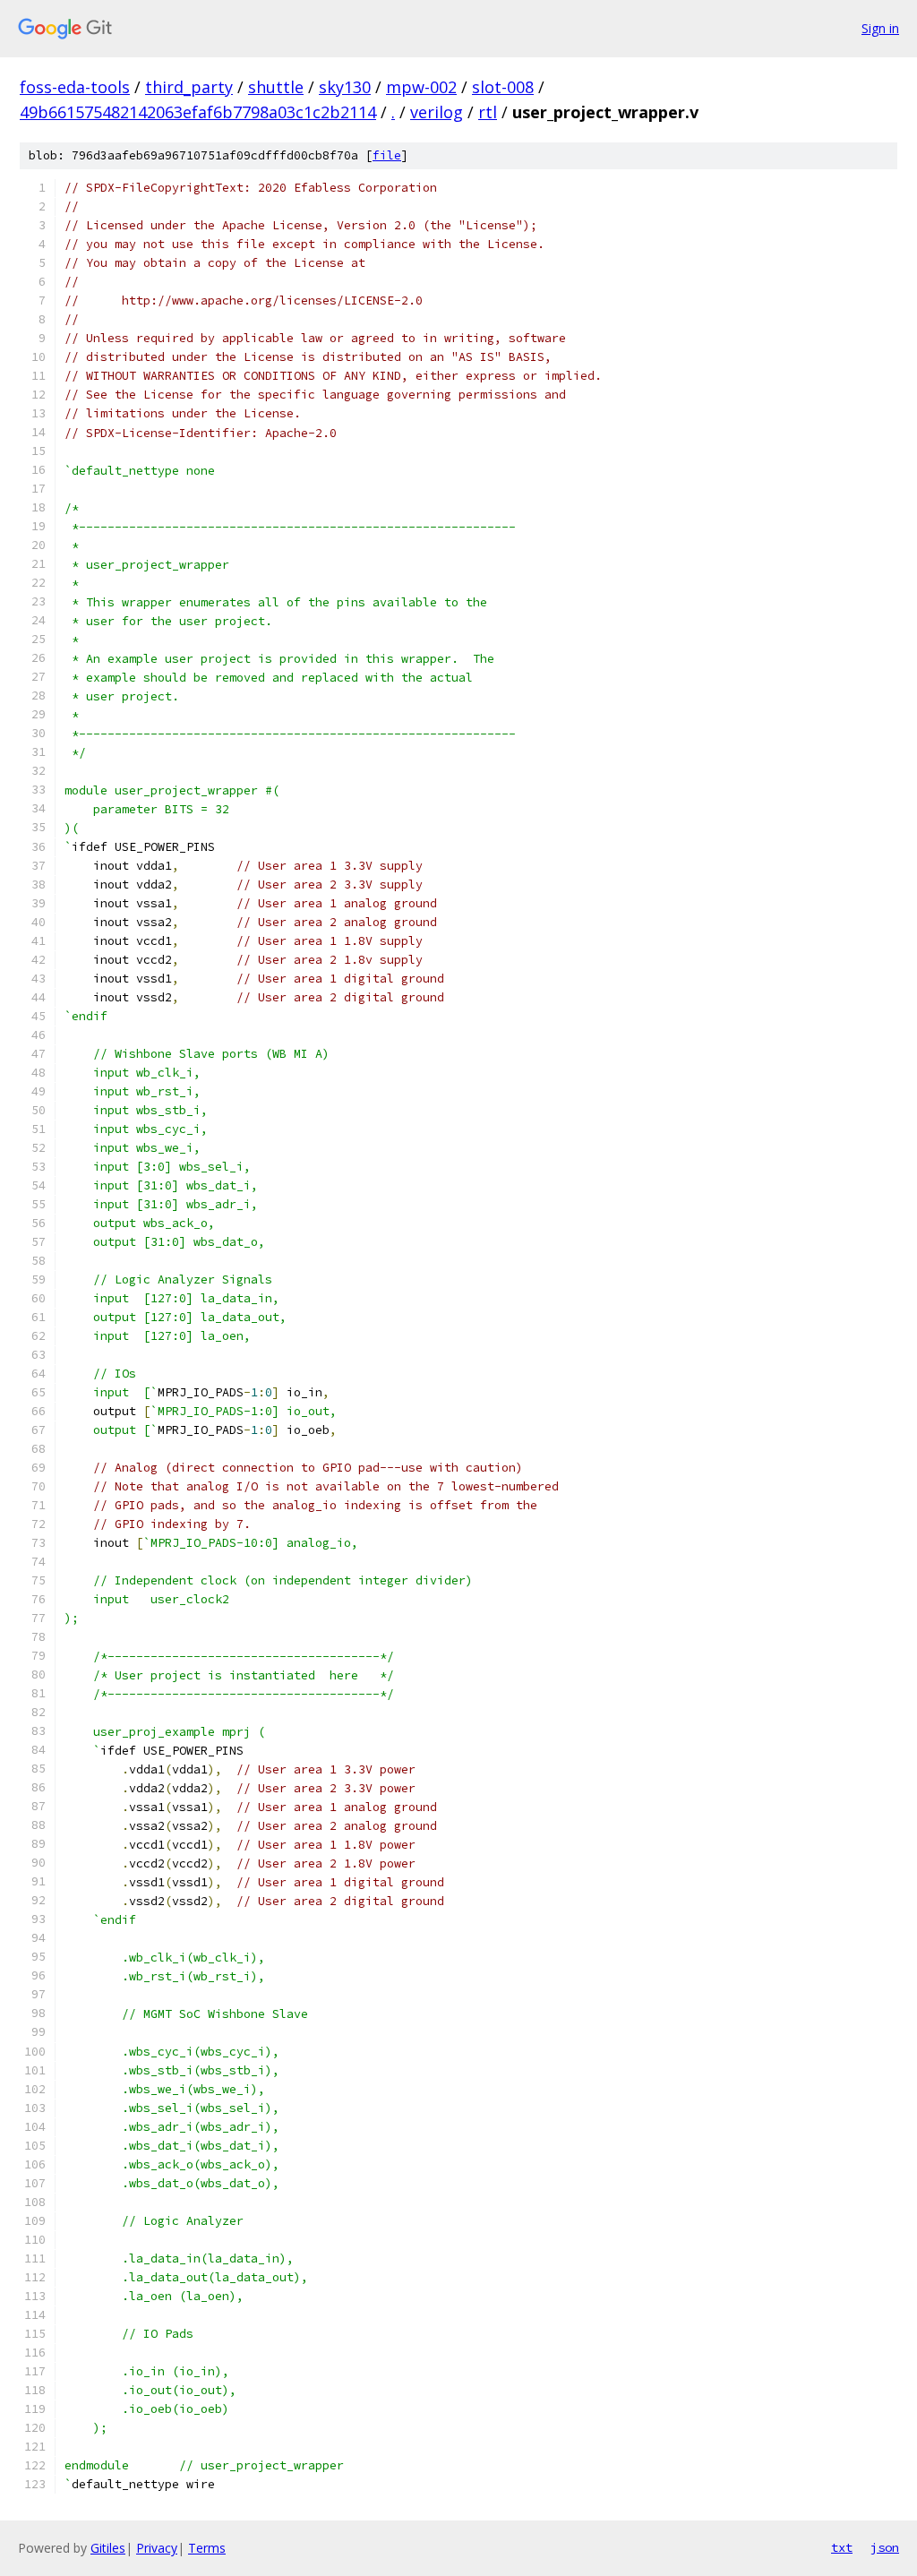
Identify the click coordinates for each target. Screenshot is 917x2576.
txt (842, 2547)
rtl (488, 112)
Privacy (157, 2548)
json (885, 2547)
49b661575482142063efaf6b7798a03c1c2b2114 (198, 112)
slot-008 (503, 87)
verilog (437, 112)
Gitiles (108, 2548)
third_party (189, 87)
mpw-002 (421, 87)
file (387, 155)
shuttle (276, 87)
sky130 (345, 87)
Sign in (880, 28)
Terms (207, 2548)
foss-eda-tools (75, 87)
